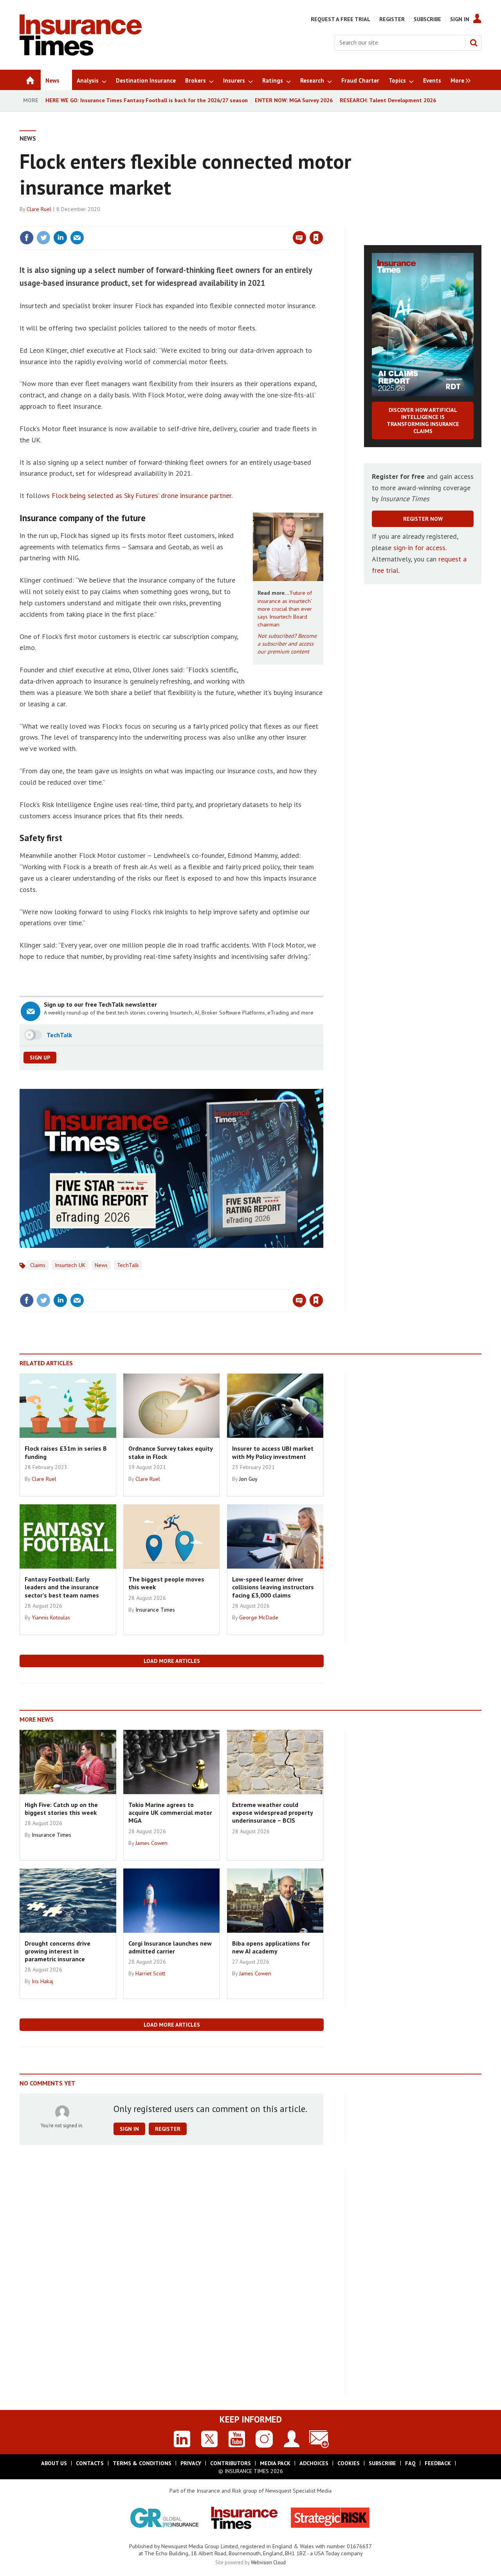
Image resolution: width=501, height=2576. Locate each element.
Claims (38, 1265)
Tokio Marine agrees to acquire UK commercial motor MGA (170, 1813)
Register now (423, 519)
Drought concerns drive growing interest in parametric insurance (58, 1951)
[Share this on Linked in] (60, 238)
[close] (323, 222)
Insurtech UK (70, 1265)
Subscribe (427, 19)
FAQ (410, 2463)
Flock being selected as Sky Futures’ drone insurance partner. (142, 496)
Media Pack (275, 2463)
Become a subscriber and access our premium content (287, 644)
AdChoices (314, 2463)
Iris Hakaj (42, 1981)
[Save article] (316, 238)
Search (474, 43)
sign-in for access (419, 548)
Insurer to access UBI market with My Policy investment (273, 1452)
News (28, 138)
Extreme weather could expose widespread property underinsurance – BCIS (272, 1813)
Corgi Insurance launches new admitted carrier (170, 1947)
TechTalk (128, 1265)
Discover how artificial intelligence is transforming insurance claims (423, 421)
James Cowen (151, 1843)
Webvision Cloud (268, 2562)
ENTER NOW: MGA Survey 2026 (294, 100)
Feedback (438, 2463)
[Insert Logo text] (81, 53)
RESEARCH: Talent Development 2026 (388, 100)
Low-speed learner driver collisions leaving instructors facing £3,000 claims (273, 1587)
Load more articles (172, 1661)
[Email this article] (77, 238)
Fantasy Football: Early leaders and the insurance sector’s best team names (62, 1587)
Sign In (460, 19)
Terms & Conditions (142, 2463)
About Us (54, 2463)
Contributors (231, 2463)
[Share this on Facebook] (27, 238)
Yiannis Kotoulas (51, 1617)
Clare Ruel (39, 209)
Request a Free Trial (341, 19)
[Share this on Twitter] (43, 238)
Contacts (90, 2463)
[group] (459, 80)
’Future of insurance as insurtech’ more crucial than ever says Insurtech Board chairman (285, 609)
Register (392, 19)
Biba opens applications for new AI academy (271, 1947)
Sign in (224, 222)
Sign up (40, 1058)
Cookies (349, 2463)
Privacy (191, 2463)
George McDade (259, 1617)
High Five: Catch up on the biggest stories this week (61, 1809)
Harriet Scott (150, 1973)
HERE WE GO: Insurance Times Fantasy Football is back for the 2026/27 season (147, 100)
